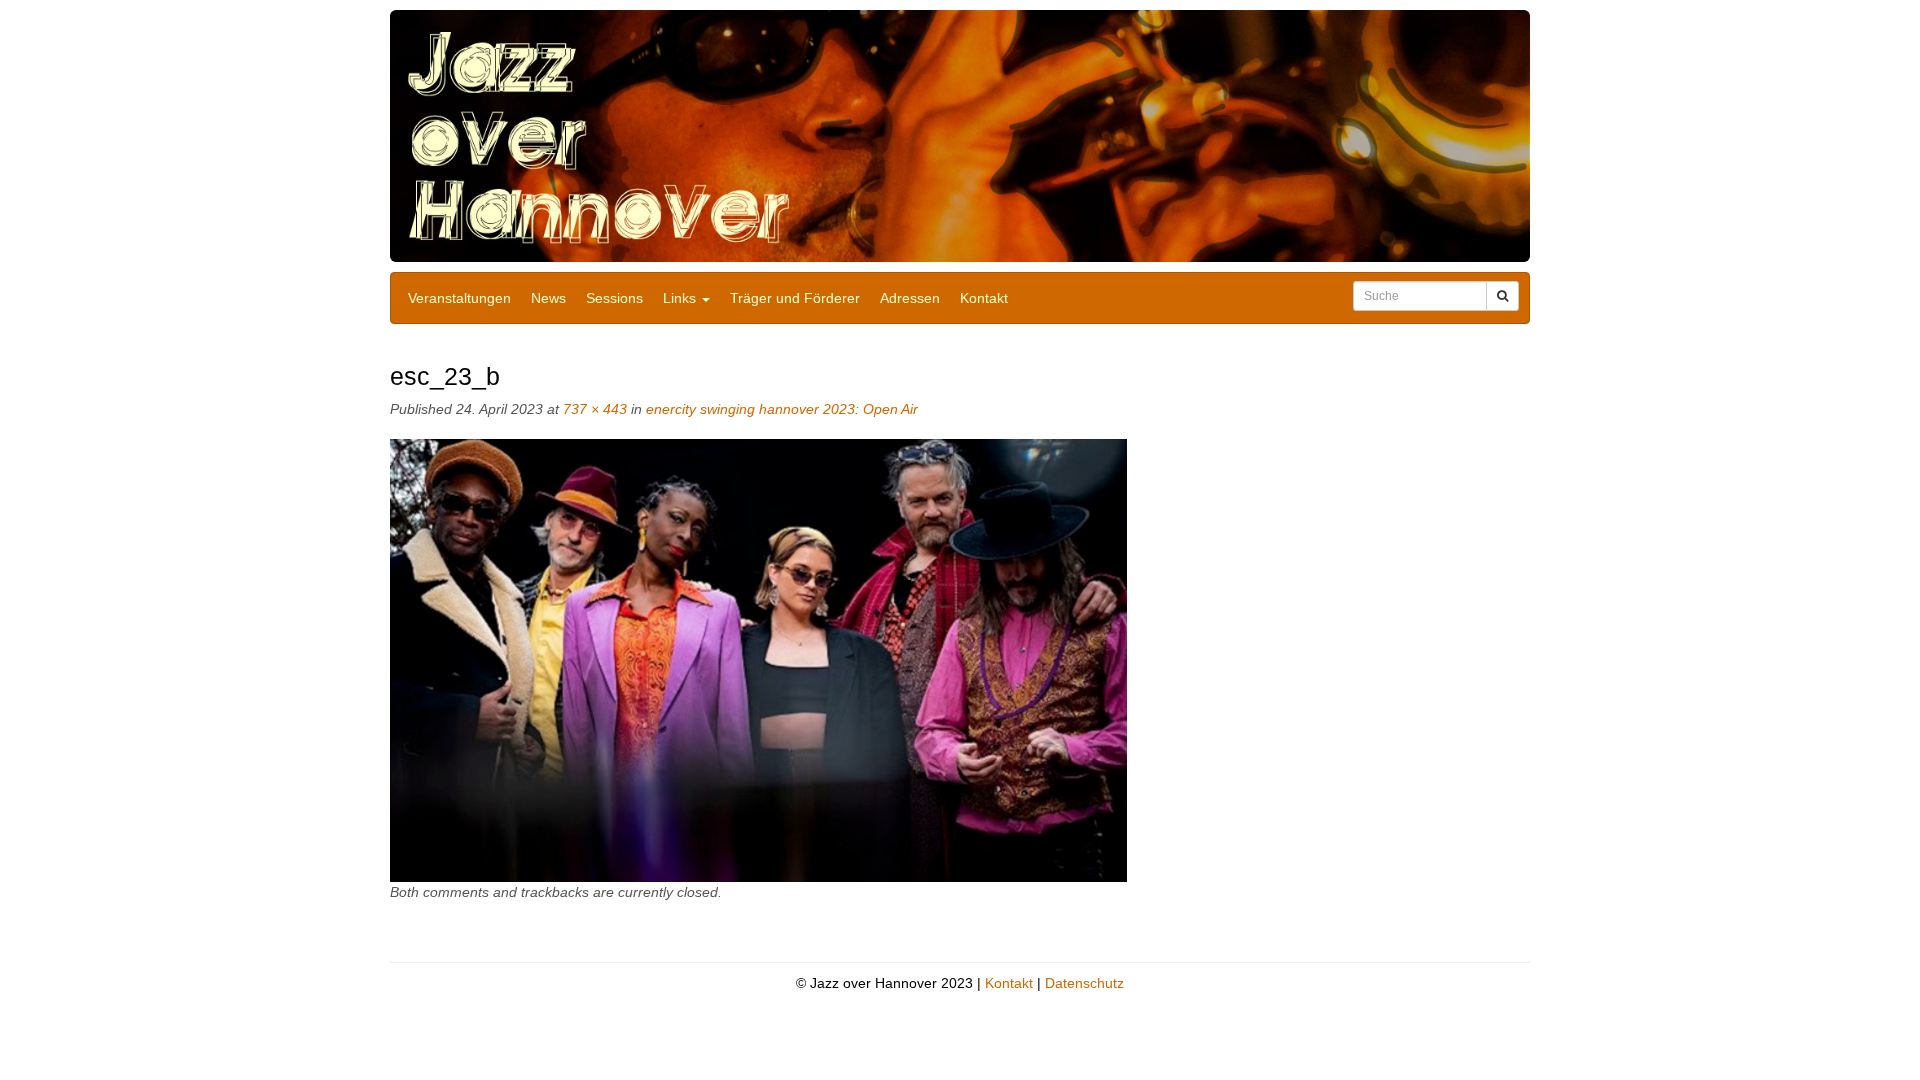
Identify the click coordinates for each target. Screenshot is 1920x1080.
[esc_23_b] (758, 660)
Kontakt (984, 298)
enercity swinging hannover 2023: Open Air (782, 409)
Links (681, 298)
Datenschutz (1084, 983)
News (548, 298)
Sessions (614, 298)
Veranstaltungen (459, 298)
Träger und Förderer (795, 298)
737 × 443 (595, 409)
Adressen (910, 298)
